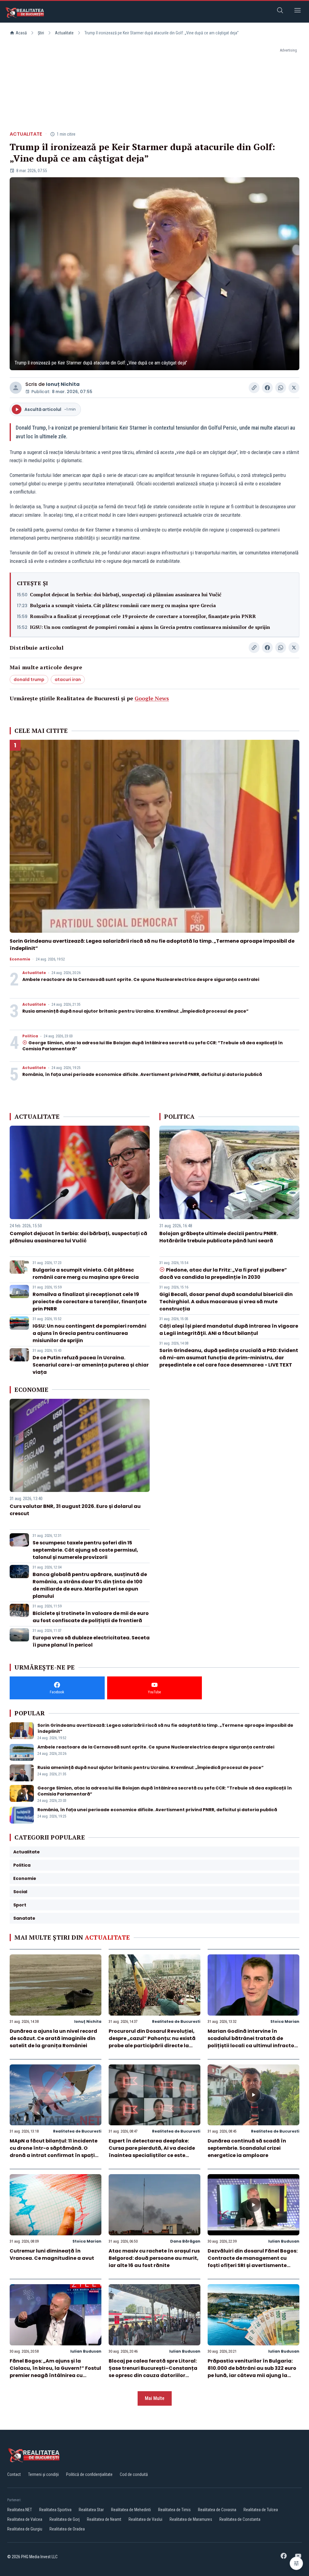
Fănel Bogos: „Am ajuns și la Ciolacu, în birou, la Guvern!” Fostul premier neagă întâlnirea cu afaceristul (55, 2372)
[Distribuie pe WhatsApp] (281, 388)
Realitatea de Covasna (217, 2510)
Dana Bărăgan (185, 2241)
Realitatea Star (91, 2510)
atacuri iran (68, 679)
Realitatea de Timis (174, 2510)
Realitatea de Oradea (67, 2529)
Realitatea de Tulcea (261, 2510)
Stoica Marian (285, 2021)
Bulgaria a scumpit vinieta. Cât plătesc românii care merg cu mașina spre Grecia (123, 605)
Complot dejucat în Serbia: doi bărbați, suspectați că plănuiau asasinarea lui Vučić (126, 594)
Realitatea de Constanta (240, 2519)
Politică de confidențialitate (89, 2474)
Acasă (21, 33)
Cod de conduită (134, 2474)
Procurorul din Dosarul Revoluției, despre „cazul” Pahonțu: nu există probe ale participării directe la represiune (152, 2042)
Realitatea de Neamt (104, 2519)
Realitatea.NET (20, 2510)
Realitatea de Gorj (65, 2519)
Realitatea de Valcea (25, 2519)
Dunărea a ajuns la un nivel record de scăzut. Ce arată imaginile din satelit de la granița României (53, 2038)
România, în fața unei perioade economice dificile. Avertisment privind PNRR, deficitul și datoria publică (142, 1074)
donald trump (29, 679)
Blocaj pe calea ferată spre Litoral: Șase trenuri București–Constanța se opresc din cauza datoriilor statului (153, 2372)
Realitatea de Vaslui (145, 2519)
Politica (30, 1036)
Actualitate (64, 33)
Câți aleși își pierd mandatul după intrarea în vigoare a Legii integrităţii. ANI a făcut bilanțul (229, 1330)
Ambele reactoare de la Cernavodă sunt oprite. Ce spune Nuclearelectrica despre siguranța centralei (141, 979)
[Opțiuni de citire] (296, 2563)
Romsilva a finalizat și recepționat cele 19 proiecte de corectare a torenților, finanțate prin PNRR (143, 616)
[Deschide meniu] (298, 11)
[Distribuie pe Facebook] (267, 388)
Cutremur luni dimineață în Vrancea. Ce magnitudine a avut (52, 2254)
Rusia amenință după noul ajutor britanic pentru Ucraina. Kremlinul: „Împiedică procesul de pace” (135, 1011)
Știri (41, 33)
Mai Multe (155, 2398)
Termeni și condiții (43, 2474)
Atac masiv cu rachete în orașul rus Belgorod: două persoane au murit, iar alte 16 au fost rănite (154, 2258)
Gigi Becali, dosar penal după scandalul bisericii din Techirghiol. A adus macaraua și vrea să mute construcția (226, 1302)
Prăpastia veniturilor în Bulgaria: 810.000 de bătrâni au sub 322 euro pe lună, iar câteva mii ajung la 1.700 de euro (252, 2372)
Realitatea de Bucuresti (176, 2021)
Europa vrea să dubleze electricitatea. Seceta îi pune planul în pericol (91, 1641)
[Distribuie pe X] (294, 388)
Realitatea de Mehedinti (131, 2510)
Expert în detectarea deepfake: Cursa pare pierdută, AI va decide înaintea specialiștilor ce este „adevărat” (152, 2152)
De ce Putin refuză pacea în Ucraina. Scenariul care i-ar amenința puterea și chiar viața (91, 1365)
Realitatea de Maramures (191, 2519)
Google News (152, 698)
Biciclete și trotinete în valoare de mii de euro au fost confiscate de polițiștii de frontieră (91, 1617)
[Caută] (280, 11)
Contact (14, 2474)
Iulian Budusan (284, 2241)
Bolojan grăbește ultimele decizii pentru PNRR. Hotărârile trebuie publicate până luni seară (219, 1237)
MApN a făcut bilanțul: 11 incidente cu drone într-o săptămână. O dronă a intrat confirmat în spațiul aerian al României (55, 2152)
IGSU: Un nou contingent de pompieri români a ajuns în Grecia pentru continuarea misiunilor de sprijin (150, 627)
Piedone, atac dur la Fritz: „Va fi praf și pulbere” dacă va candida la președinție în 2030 (223, 1274)
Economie (20, 959)
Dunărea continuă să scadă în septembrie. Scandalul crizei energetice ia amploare (247, 2148)
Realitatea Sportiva (55, 2510)
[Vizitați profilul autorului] (16, 388)
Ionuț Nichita (63, 384)
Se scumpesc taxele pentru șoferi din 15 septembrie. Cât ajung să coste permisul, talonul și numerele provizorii (85, 1550)
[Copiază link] (254, 388)
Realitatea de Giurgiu (25, 2529)
